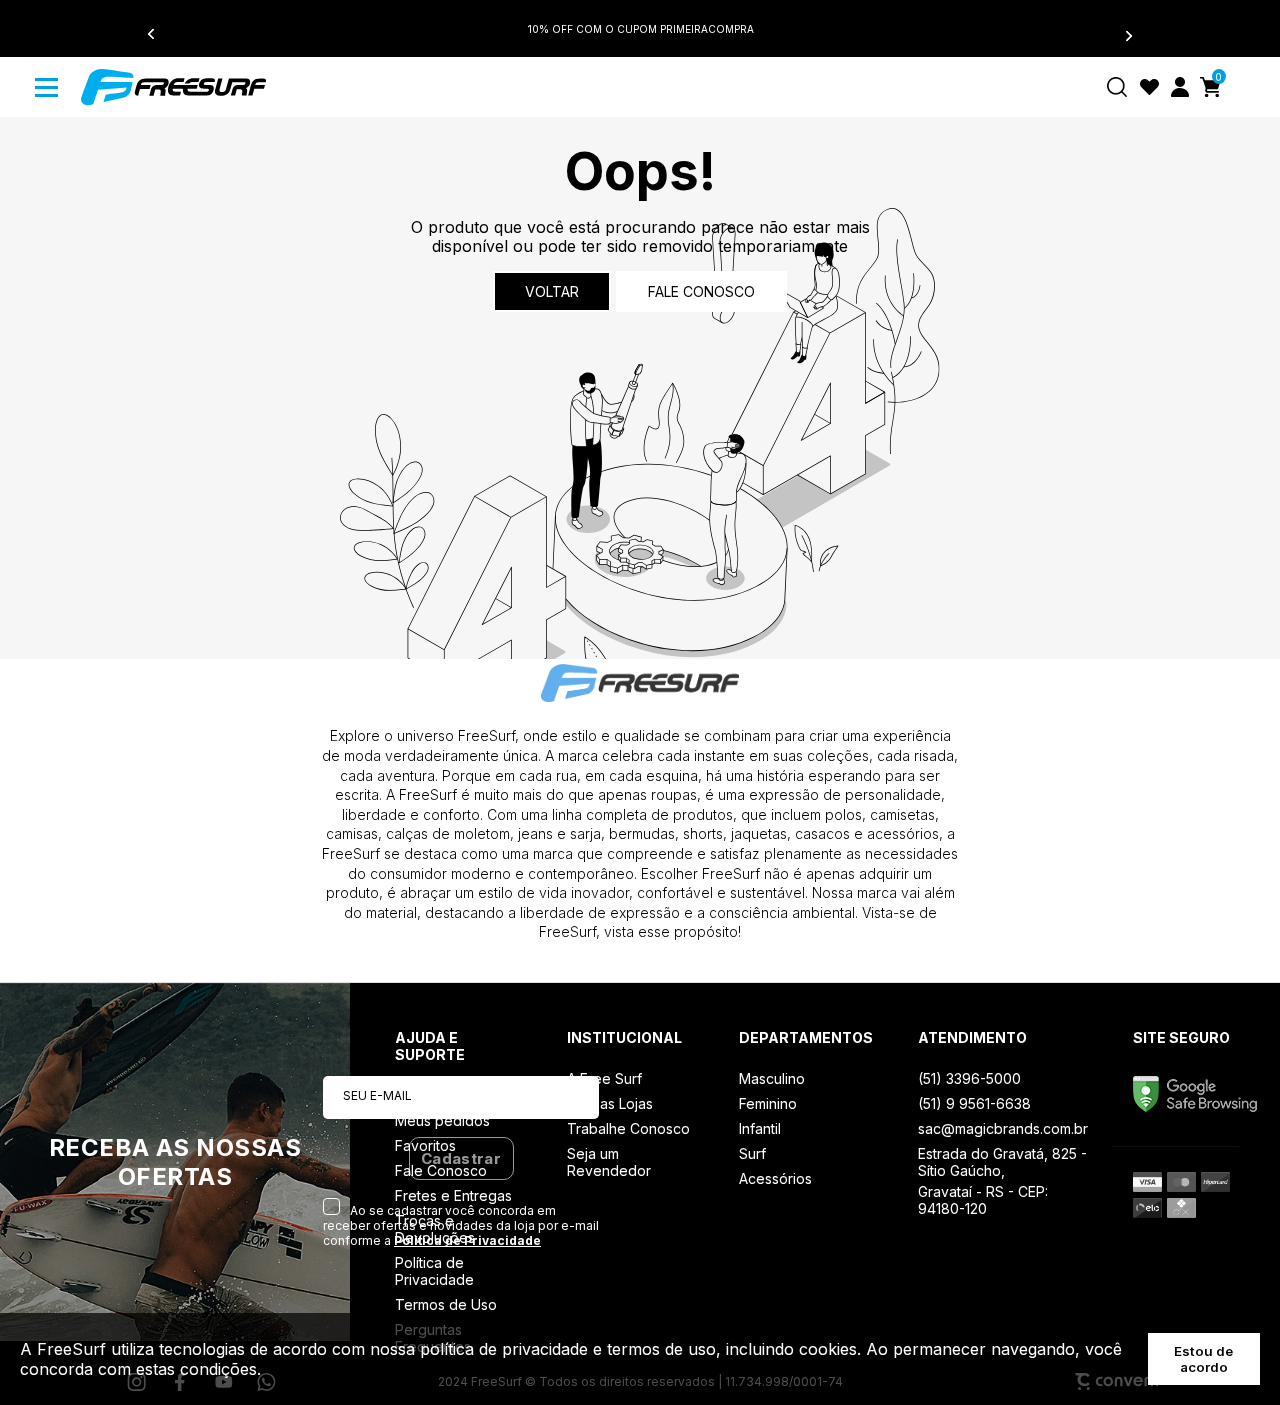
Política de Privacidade (467, 1240)
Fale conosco (701, 291)
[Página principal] (173, 87)
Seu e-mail (377, 1095)
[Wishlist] (1150, 87)
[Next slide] (1117, 35)
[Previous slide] (163, 35)
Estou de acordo (1203, 1359)
